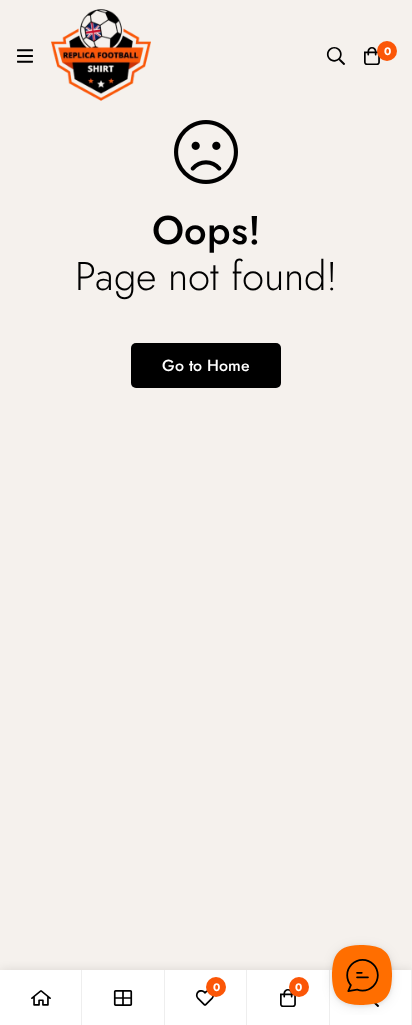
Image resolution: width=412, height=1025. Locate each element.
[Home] (41, 997)
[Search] (336, 56)
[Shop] (123, 997)
